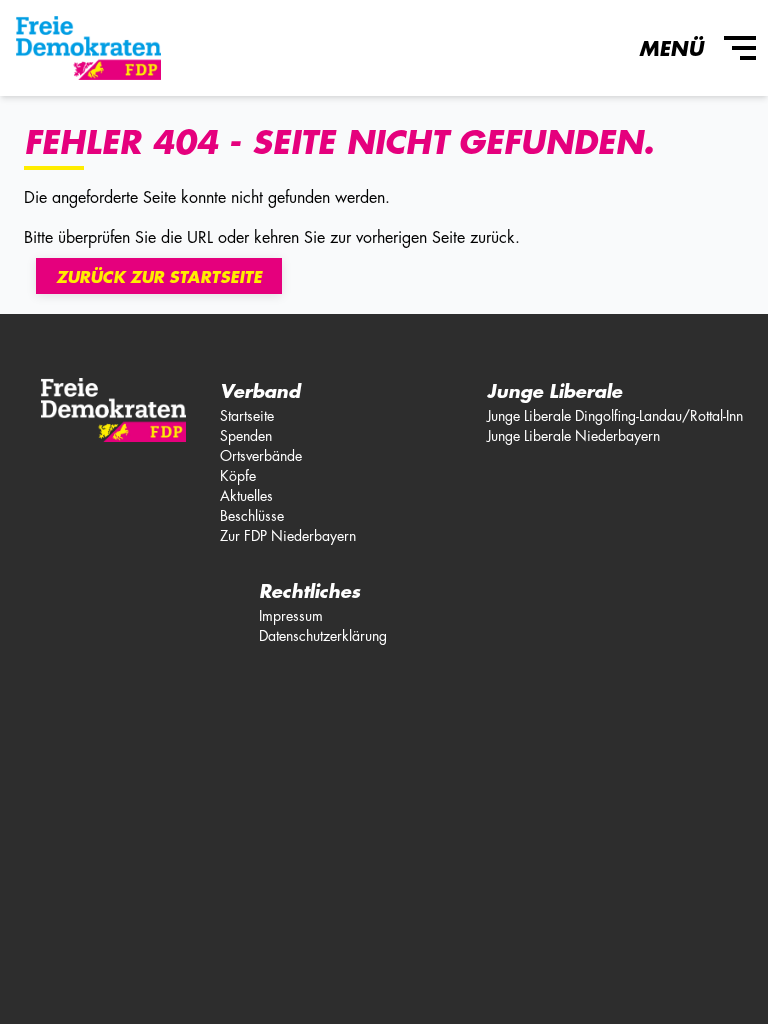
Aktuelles (246, 496)
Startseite (247, 416)
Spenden (246, 436)
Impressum (291, 616)
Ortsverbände (261, 456)
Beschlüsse (252, 516)
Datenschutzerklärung (323, 636)
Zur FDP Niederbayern (288, 536)
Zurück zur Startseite (159, 278)
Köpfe (238, 476)
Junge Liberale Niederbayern (573, 436)
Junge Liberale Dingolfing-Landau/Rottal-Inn (615, 416)
